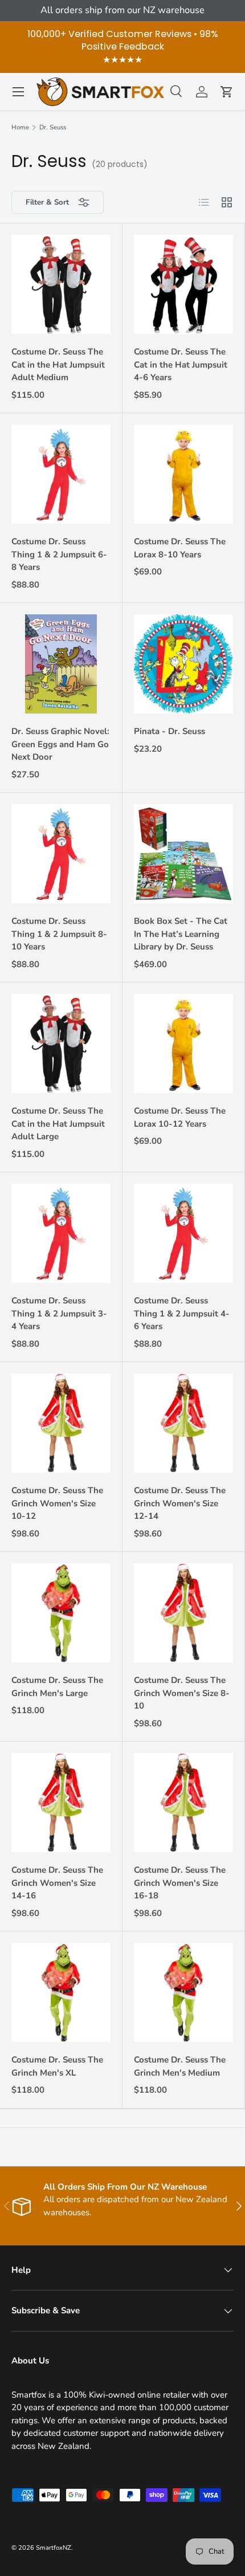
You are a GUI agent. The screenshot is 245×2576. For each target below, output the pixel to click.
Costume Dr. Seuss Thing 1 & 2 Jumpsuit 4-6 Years (182, 1313)
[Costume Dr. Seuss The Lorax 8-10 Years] (183, 474)
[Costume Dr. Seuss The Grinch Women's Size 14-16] (61, 1803)
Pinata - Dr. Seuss (170, 731)
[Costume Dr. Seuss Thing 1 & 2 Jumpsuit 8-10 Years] (61, 854)
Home (20, 127)
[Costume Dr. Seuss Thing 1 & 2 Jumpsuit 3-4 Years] (61, 1233)
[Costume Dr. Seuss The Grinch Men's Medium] (183, 1992)
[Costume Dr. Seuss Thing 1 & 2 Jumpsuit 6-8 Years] (61, 474)
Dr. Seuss (53, 127)
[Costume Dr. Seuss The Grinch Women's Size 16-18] (183, 1803)
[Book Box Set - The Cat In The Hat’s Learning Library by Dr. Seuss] (183, 854)
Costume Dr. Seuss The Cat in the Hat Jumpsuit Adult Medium (58, 364)
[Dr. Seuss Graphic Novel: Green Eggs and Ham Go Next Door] (61, 664)
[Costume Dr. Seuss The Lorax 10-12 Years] (183, 1044)
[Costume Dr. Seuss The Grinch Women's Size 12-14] (183, 1423)
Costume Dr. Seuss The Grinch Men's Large (57, 1687)
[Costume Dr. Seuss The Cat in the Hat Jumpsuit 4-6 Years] (183, 284)
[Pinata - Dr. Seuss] (183, 664)
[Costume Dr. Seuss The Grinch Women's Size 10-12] (61, 1423)
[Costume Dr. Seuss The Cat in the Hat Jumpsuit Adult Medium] (61, 284)
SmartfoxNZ (54, 2548)
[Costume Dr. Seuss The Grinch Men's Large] (61, 1613)
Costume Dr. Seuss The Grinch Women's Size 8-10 (182, 1693)
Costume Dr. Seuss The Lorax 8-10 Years (180, 548)
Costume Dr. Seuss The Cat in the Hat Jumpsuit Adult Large (58, 1124)
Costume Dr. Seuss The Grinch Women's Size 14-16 (57, 1883)
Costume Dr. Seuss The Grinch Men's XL (57, 2066)
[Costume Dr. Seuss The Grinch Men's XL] (61, 1992)
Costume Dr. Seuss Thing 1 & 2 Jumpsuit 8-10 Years (59, 934)
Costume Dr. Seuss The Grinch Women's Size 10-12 (57, 1503)
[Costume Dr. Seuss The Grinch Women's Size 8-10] (183, 1613)
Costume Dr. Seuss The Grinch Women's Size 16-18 (180, 1883)
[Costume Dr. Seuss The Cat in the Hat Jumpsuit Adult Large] (61, 1044)
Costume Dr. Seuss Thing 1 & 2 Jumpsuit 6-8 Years (59, 554)
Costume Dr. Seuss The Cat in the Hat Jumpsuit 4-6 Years (181, 364)
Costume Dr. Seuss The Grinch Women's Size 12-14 (180, 1503)
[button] (227, 92)
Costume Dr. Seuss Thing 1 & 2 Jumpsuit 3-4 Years (59, 1313)
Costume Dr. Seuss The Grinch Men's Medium (180, 2066)
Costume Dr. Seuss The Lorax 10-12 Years (180, 1117)
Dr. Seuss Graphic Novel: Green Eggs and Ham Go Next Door (60, 744)
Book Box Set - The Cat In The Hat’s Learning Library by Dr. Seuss (181, 934)
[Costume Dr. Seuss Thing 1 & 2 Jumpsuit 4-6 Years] (183, 1233)
